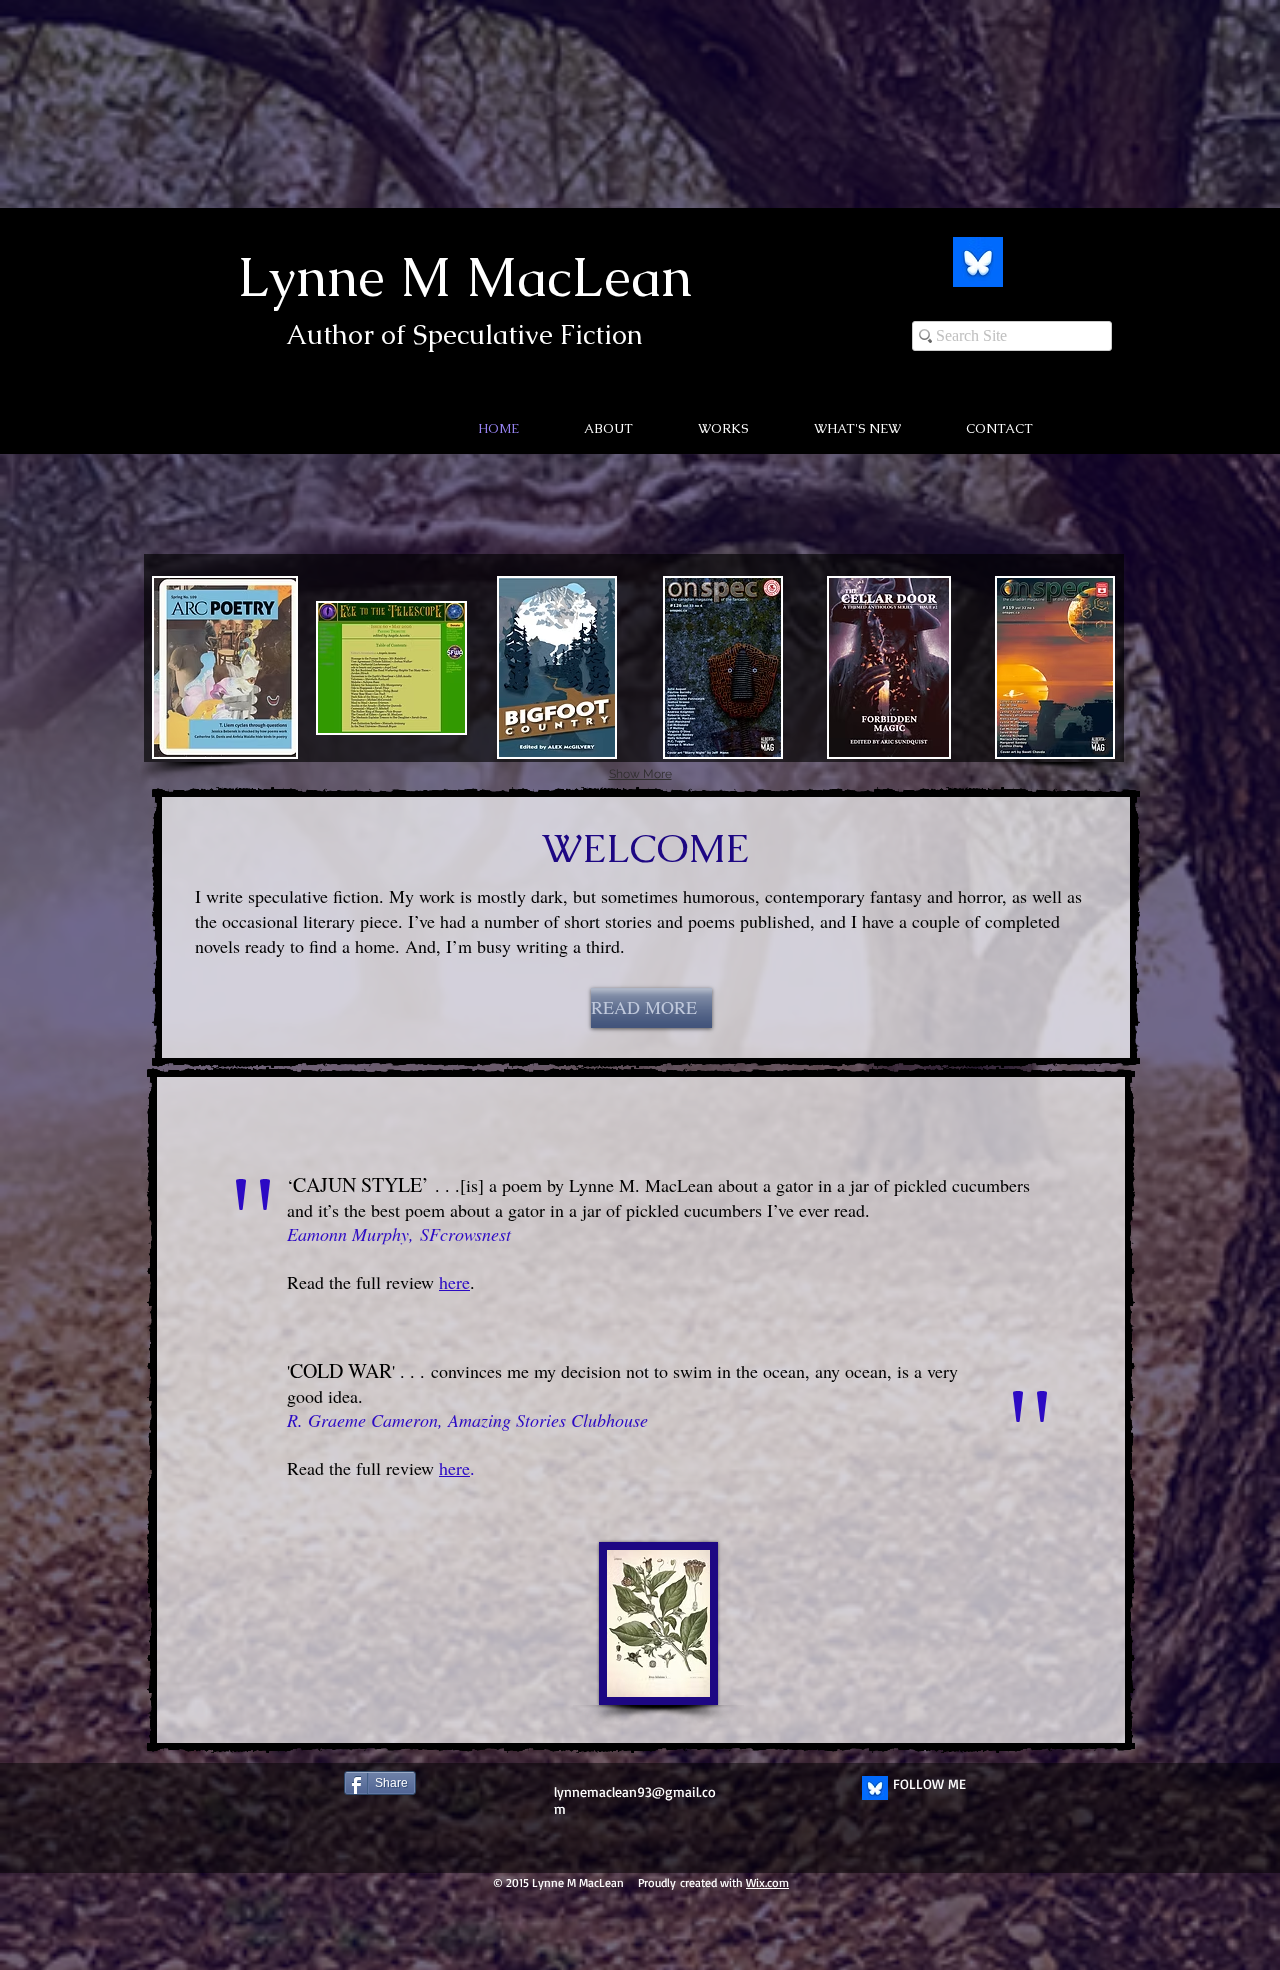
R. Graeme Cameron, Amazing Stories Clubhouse (467, 1420)
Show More (640, 774)
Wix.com (767, 1882)
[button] (836, 428)
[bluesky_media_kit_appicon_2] (978, 262)
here (454, 1468)
